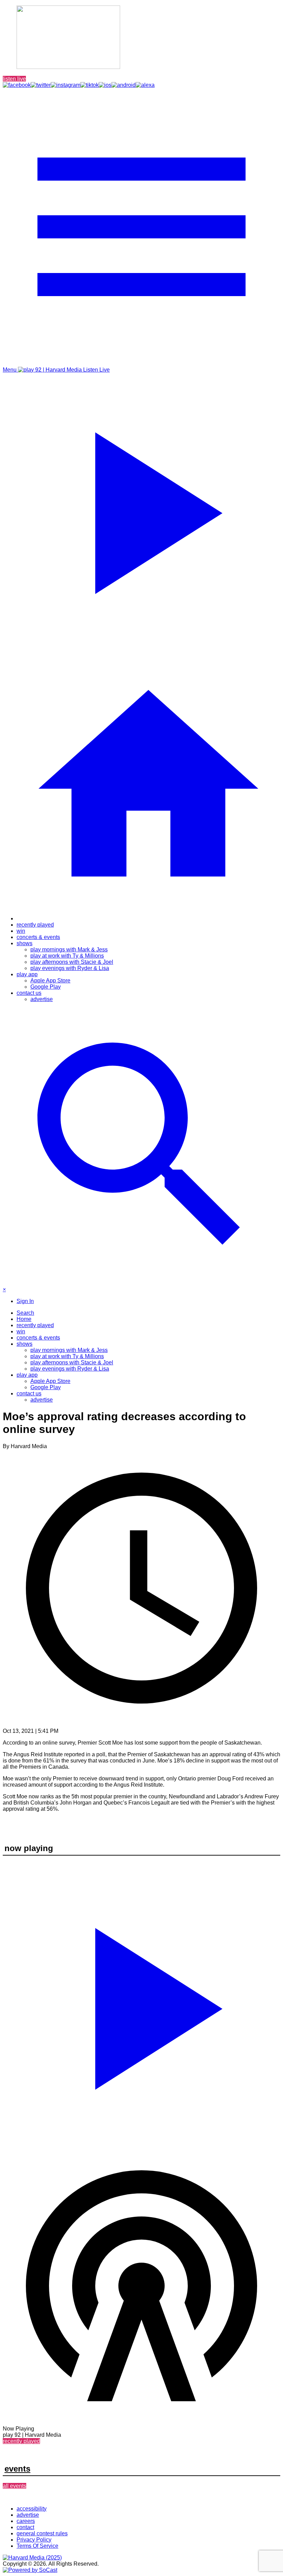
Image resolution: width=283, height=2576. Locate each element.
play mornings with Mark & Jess (69, 949)
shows (25, 943)
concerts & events (38, 937)
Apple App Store (50, 981)
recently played (35, 925)
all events (14, 2486)
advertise (42, 999)
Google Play (46, 987)
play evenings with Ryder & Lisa (70, 968)
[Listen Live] (141, 2005)
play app (27, 974)
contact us (29, 993)
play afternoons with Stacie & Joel (72, 962)
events (17, 2469)
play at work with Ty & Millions (67, 956)
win (21, 931)
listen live (14, 79)
